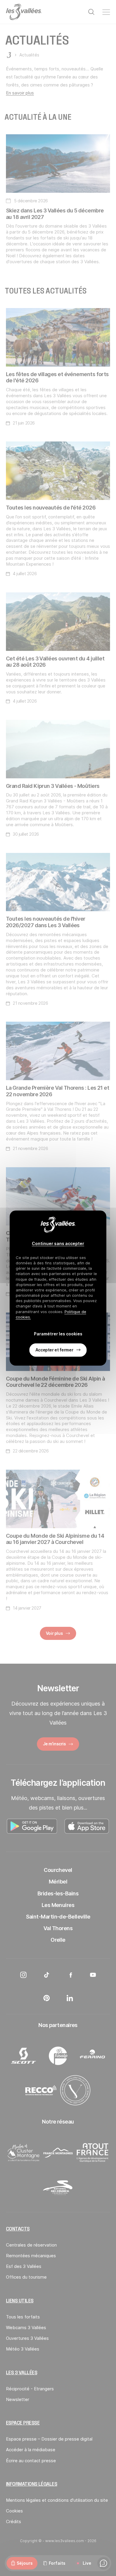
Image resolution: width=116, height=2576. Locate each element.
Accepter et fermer (54, 1350)
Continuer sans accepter (58, 1243)
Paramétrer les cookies (58, 1333)
